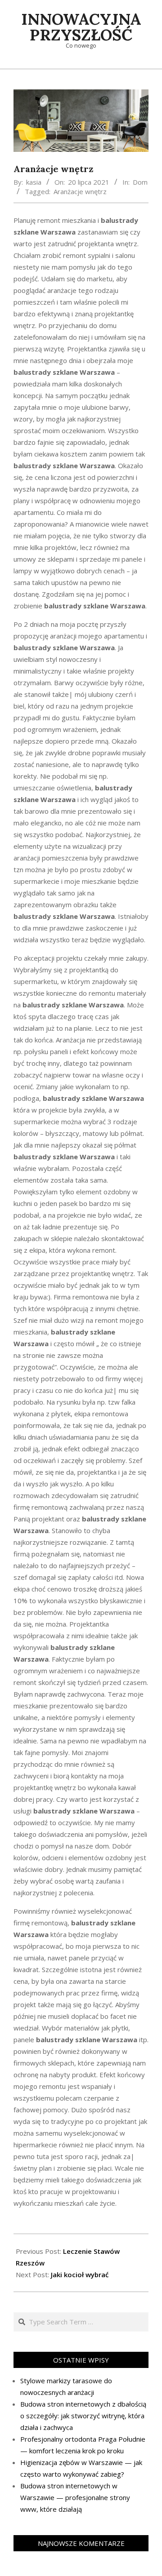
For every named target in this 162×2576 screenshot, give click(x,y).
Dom (140, 182)
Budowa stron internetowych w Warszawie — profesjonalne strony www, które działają (75, 2497)
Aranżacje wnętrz (80, 191)
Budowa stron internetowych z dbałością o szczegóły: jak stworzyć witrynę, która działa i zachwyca (83, 2416)
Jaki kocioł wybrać (80, 2275)
